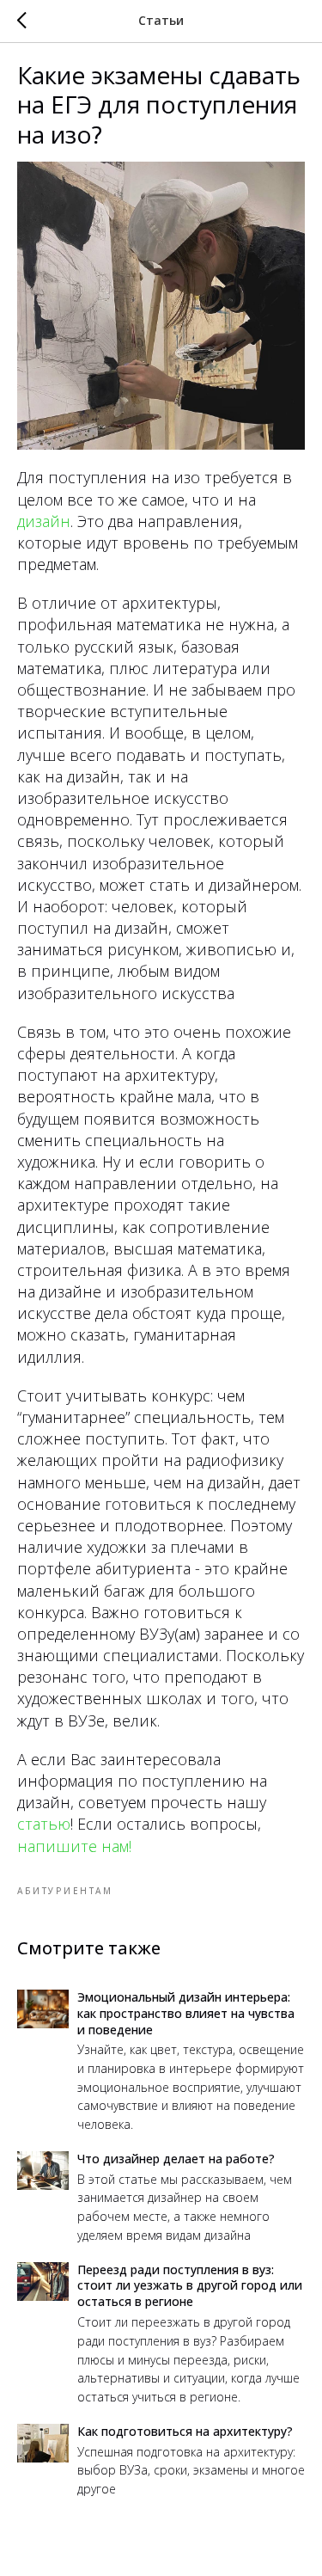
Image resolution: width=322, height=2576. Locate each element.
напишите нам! (74, 1846)
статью (44, 1824)
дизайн (44, 521)
